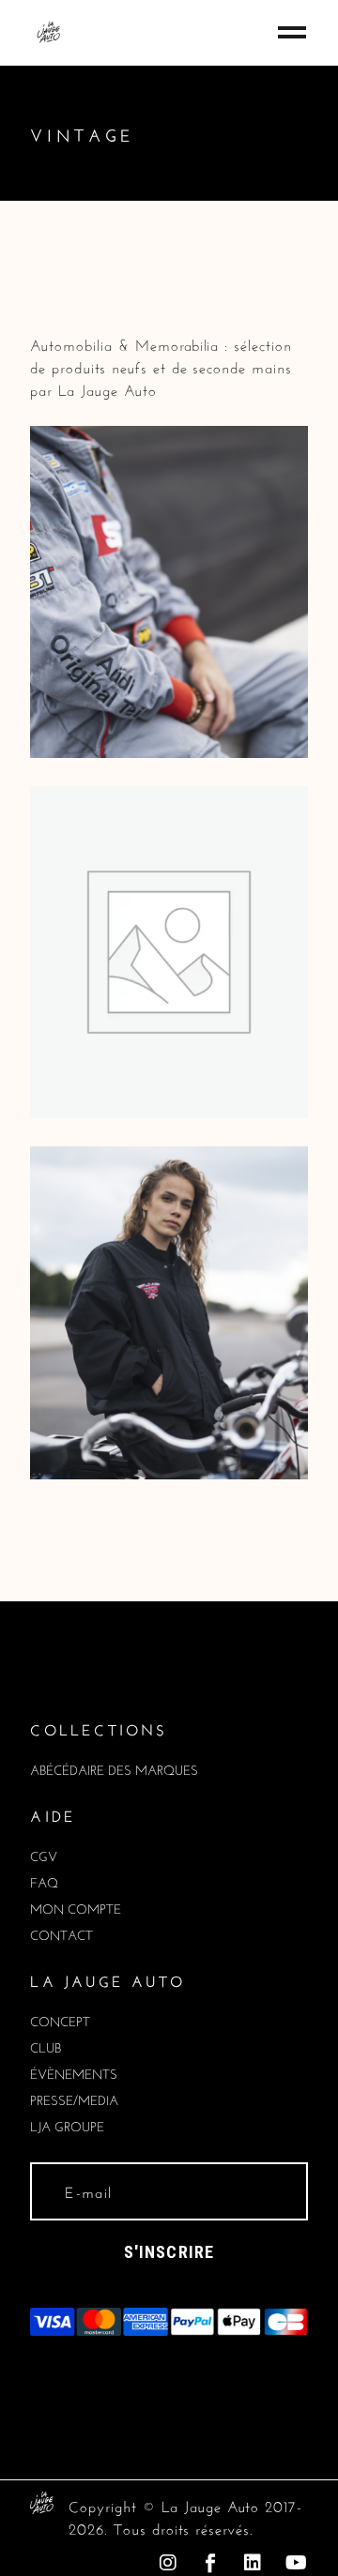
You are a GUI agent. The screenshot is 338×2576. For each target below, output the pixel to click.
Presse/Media (74, 2099)
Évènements (74, 2072)
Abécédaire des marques (114, 1768)
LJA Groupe (67, 2125)
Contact (61, 1933)
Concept (60, 2020)
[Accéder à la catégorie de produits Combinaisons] (169, 588)
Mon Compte (76, 1907)
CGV (44, 1855)
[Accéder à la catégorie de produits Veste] (169, 1309)
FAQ (44, 1881)
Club (46, 2046)
